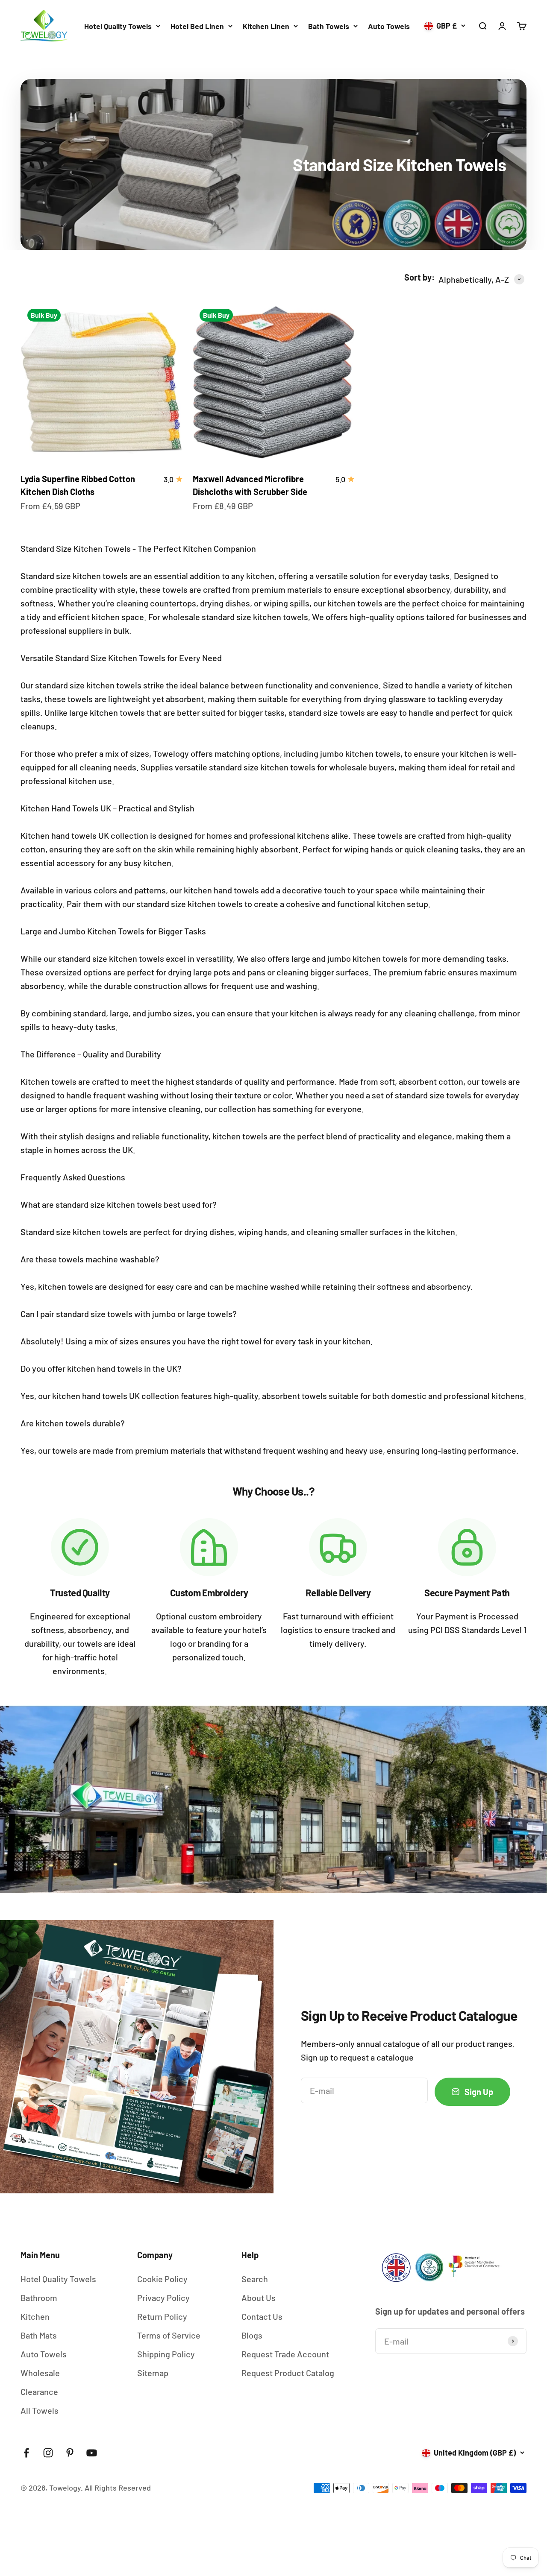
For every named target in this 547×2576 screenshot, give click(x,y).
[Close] (520, 2331)
